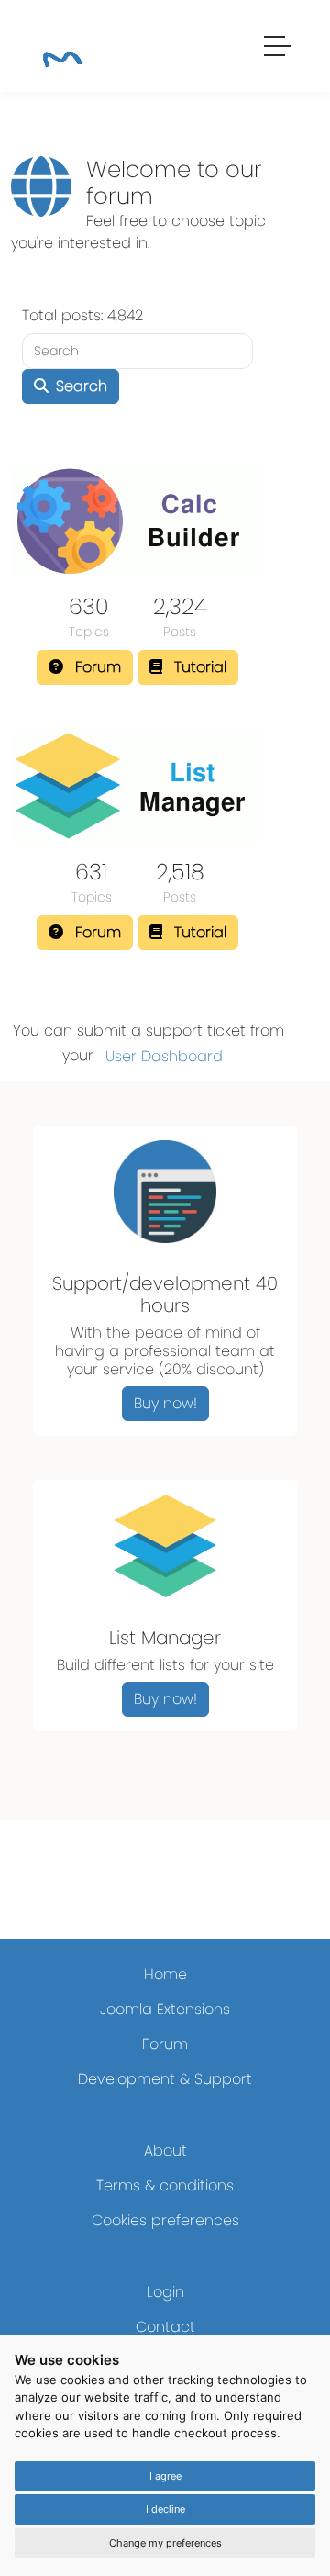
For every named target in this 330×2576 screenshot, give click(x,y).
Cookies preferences (165, 2220)
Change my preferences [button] (165, 2543)
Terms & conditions (165, 2185)
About (165, 2150)
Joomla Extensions (165, 2009)
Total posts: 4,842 (82, 315)
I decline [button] (165, 2509)
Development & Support (165, 2079)
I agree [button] (165, 2476)
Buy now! (165, 1403)
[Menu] (279, 49)
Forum (165, 2044)
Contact (165, 2327)
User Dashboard (164, 1056)
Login (165, 2292)
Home (165, 1974)
